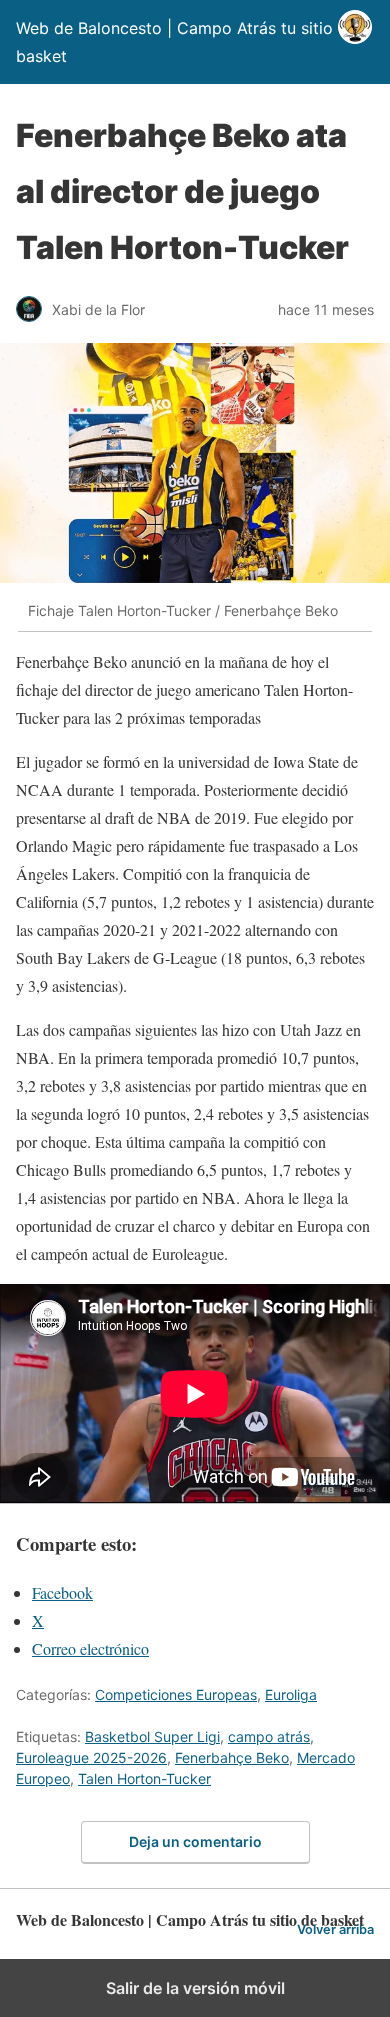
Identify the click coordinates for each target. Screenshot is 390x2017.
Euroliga (291, 1694)
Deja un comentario (195, 1841)
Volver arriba (335, 1929)
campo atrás (269, 1736)
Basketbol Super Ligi (152, 1736)
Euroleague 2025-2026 (91, 1757)
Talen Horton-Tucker (144, 1778)
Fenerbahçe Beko (232, 1757)
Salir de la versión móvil (195, 1988)
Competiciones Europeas (176, 1694)
